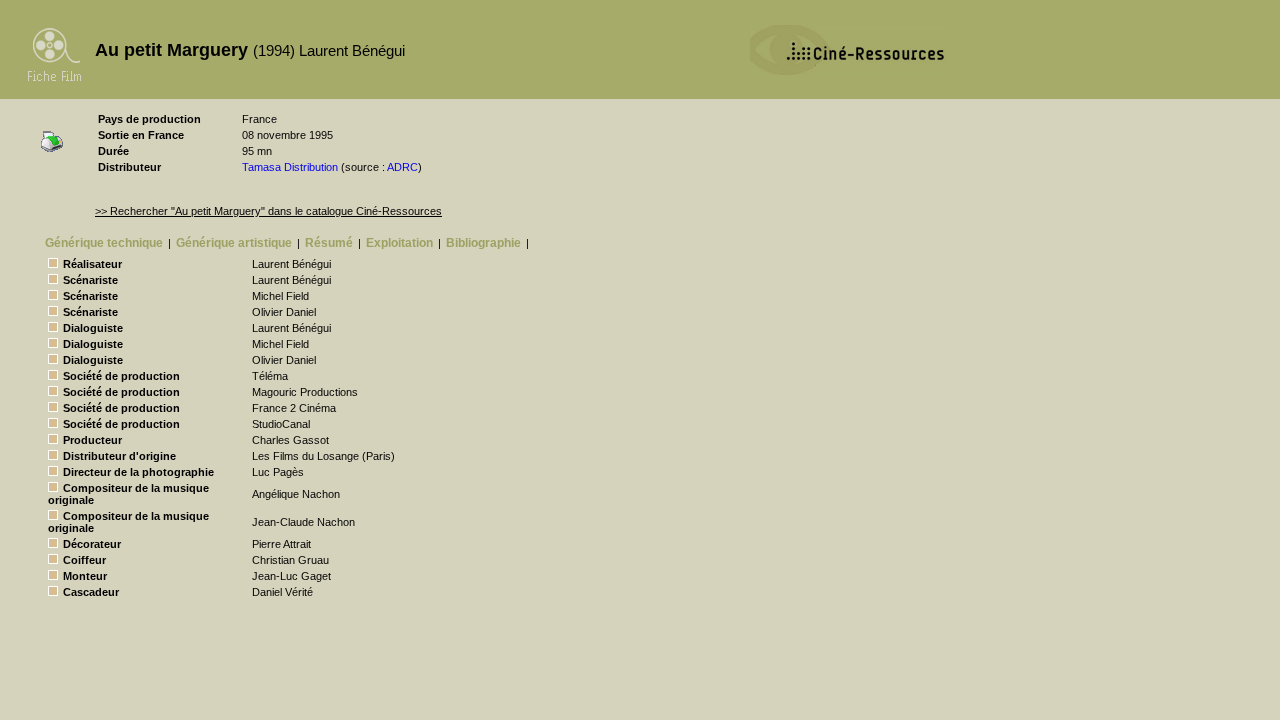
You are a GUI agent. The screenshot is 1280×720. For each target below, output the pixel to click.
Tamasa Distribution (290, 167)
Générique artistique (234, 243)
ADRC (402, 167)
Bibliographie (483, 243)
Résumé (329, 243)
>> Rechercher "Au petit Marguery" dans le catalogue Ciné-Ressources (268, 211)
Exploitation (399, 243)
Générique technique (104, 243)
